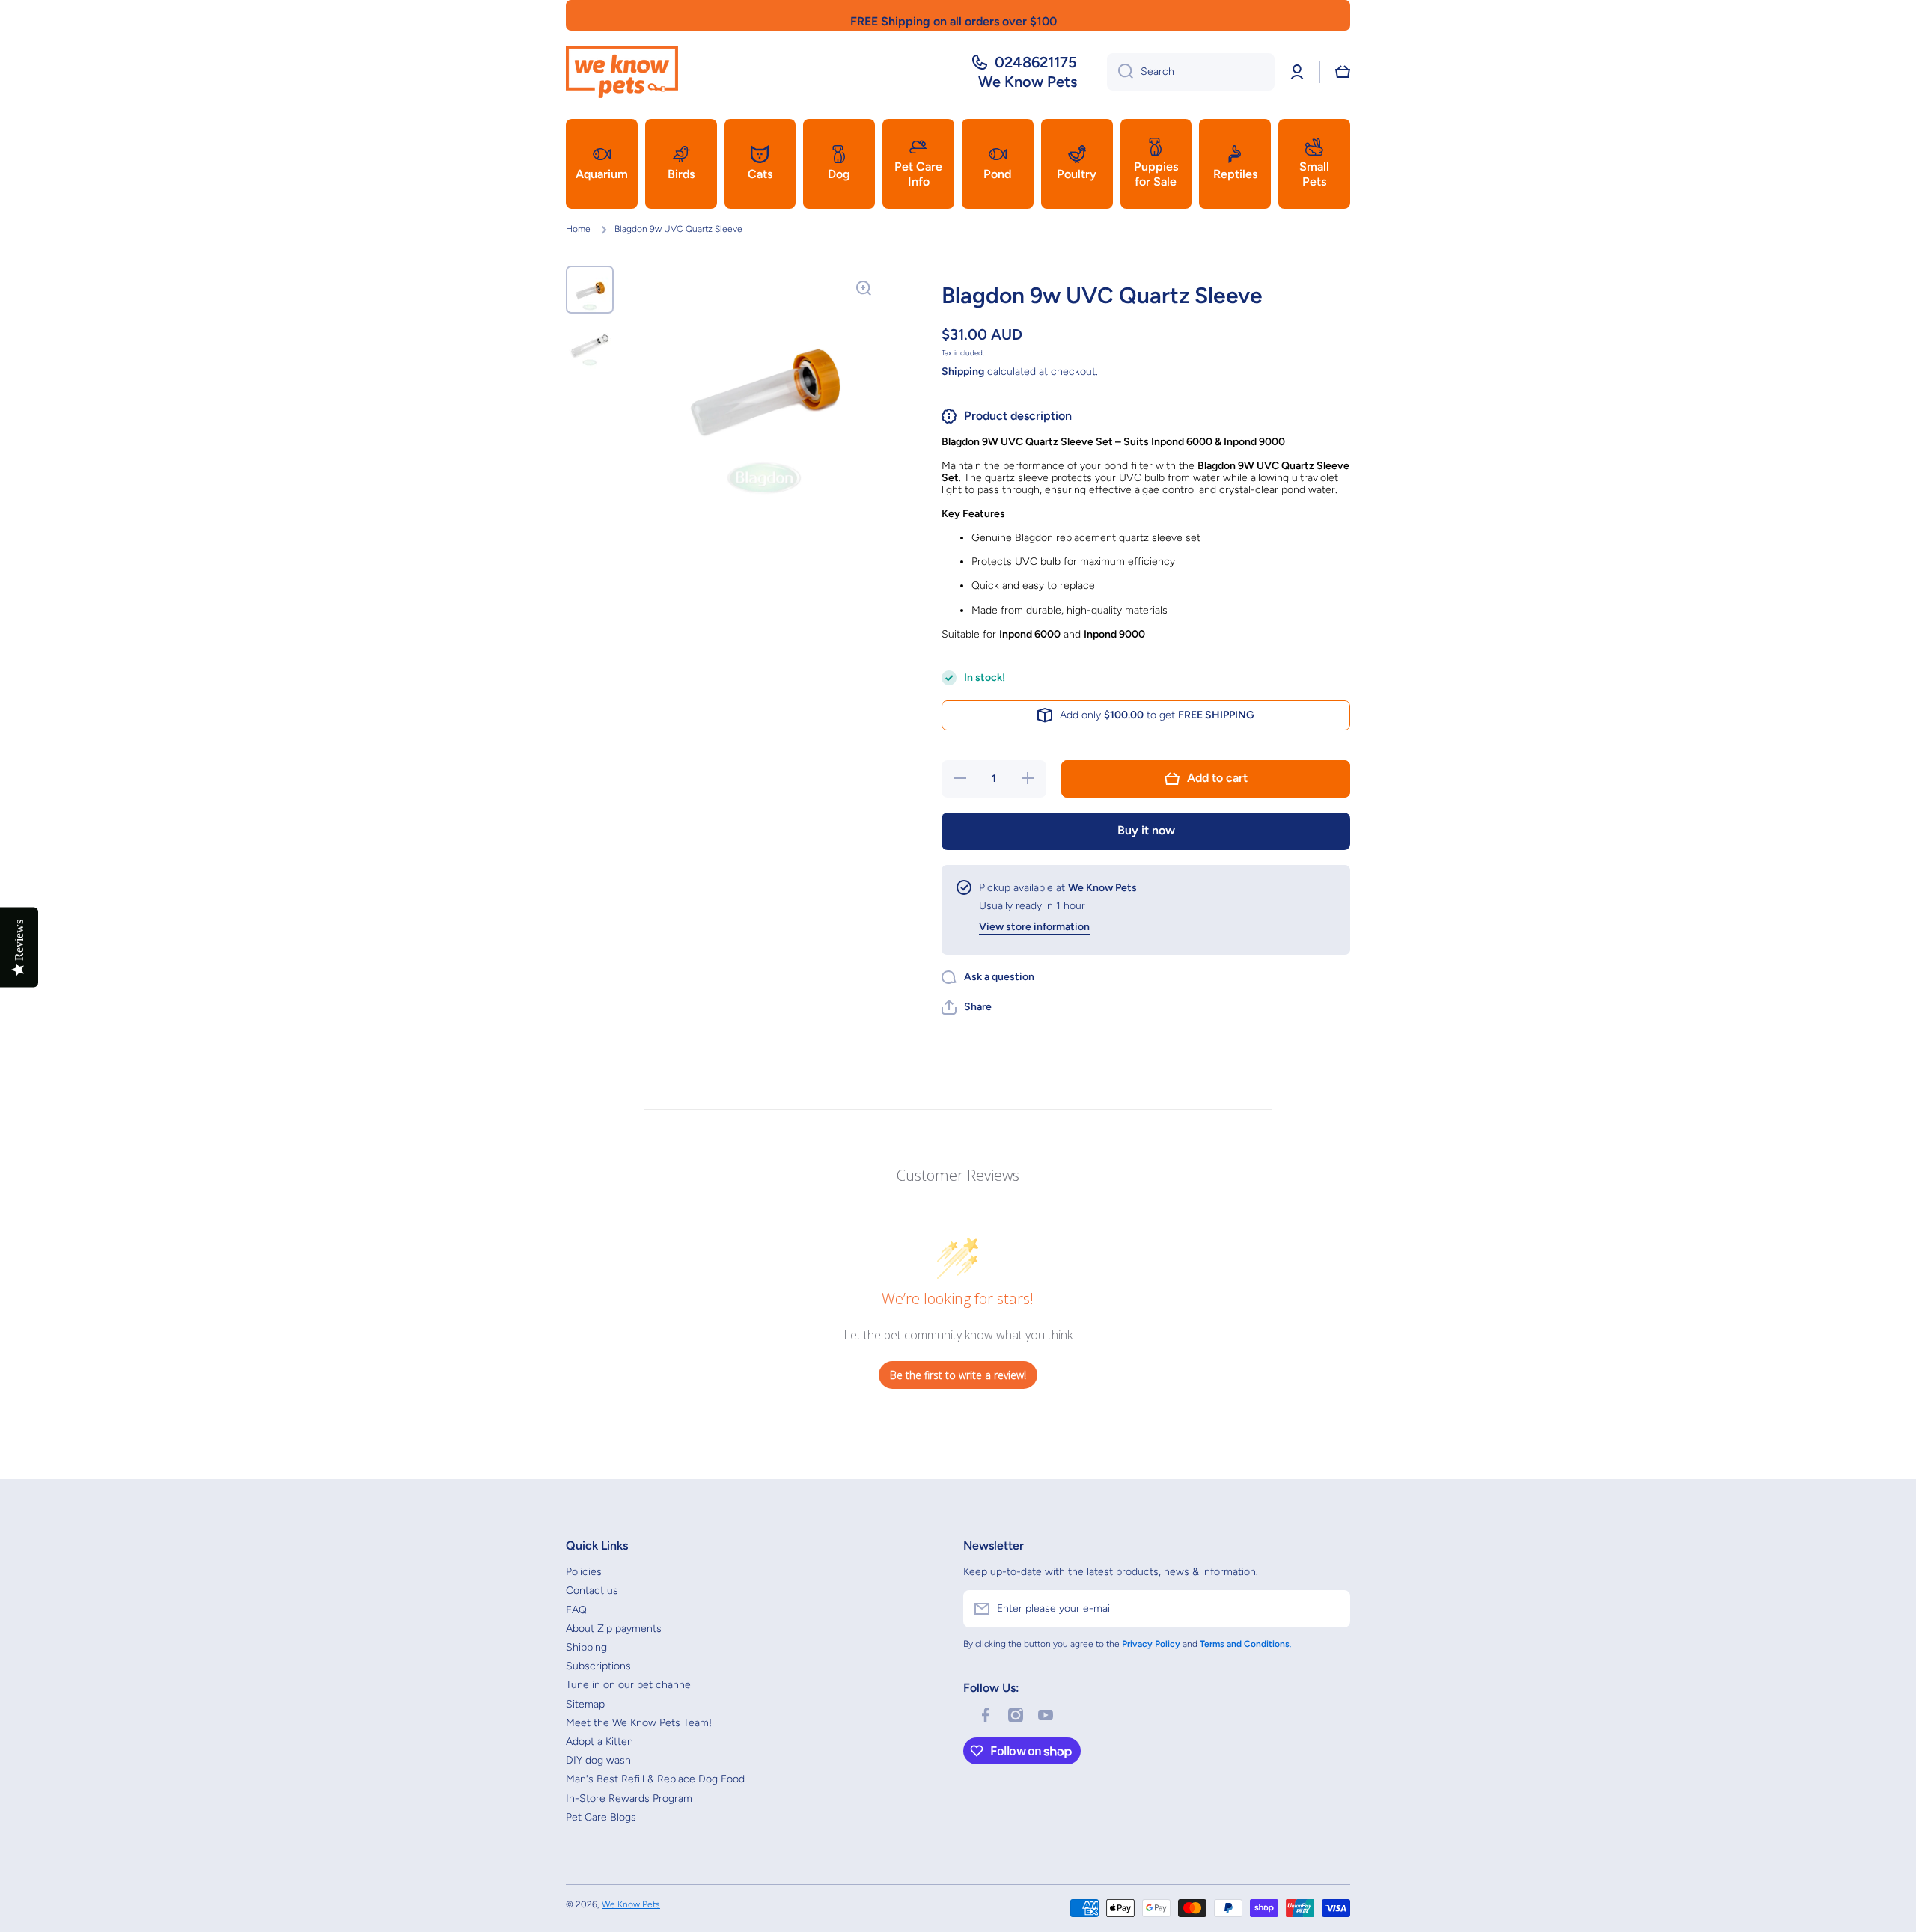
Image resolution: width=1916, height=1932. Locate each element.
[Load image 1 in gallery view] (590, 290)
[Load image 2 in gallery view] (590, 345)
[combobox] (1191, 72)
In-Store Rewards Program (629, 1798)
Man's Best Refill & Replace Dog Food (655, 1779)
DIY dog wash (598, 1760)
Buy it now (1146, 830)
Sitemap (585, 1704)
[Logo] (622, 72)
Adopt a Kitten (599, 1742)
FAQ (576, 1610)
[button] (1343, 72)
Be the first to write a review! (958, 1375)
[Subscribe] (1331, 1609)
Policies (584, 1572)
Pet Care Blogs (601, 1817)
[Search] (1120, 72)
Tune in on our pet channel (629, 1685)
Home (578, 229)
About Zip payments (614, 1629)
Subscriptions (598, 1666)
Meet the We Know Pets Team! (639, 1723)
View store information (1034, 927)
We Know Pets (631, 1904)
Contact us (592, 1590)
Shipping (963, 372)
